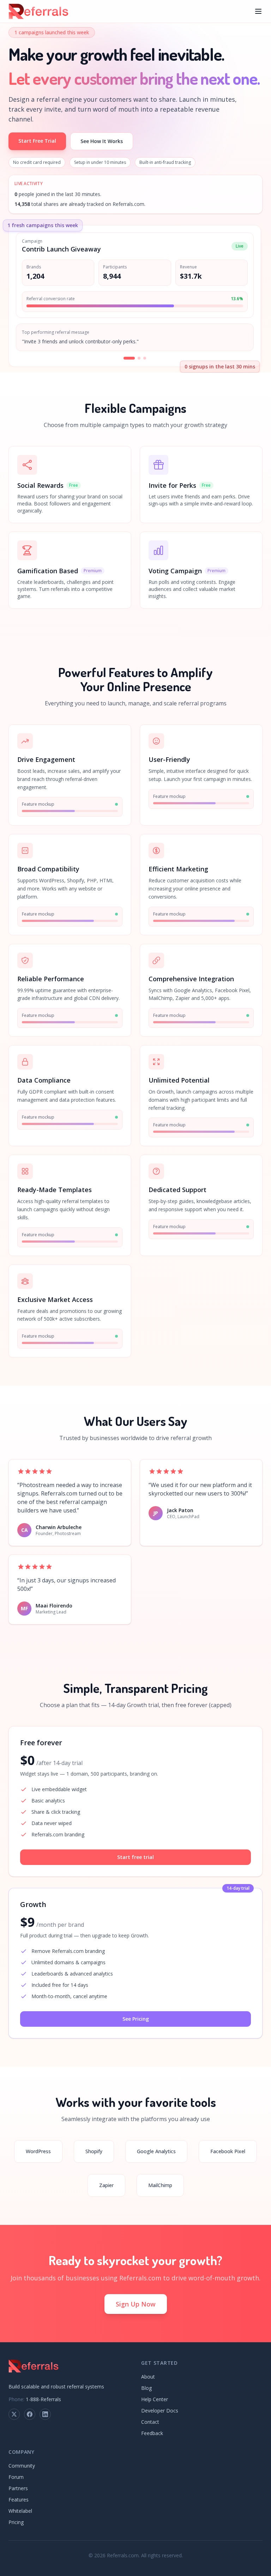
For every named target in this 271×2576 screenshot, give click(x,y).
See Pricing (136, 2019)
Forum (16, 2477)
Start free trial (135, 1857)
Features (19, 2500)
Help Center (155, 2399)
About (148, 2377)
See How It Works (102, 141)
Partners (18, 2488)
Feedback (152, 2433)
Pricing (16, 2522)
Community (22, 2466)
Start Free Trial (37, 141)
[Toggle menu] (258, 11)
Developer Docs (160, 2411)
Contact (150, 2422)
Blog (146, 2388)
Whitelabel (20, 2511)
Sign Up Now (136, 2304)
